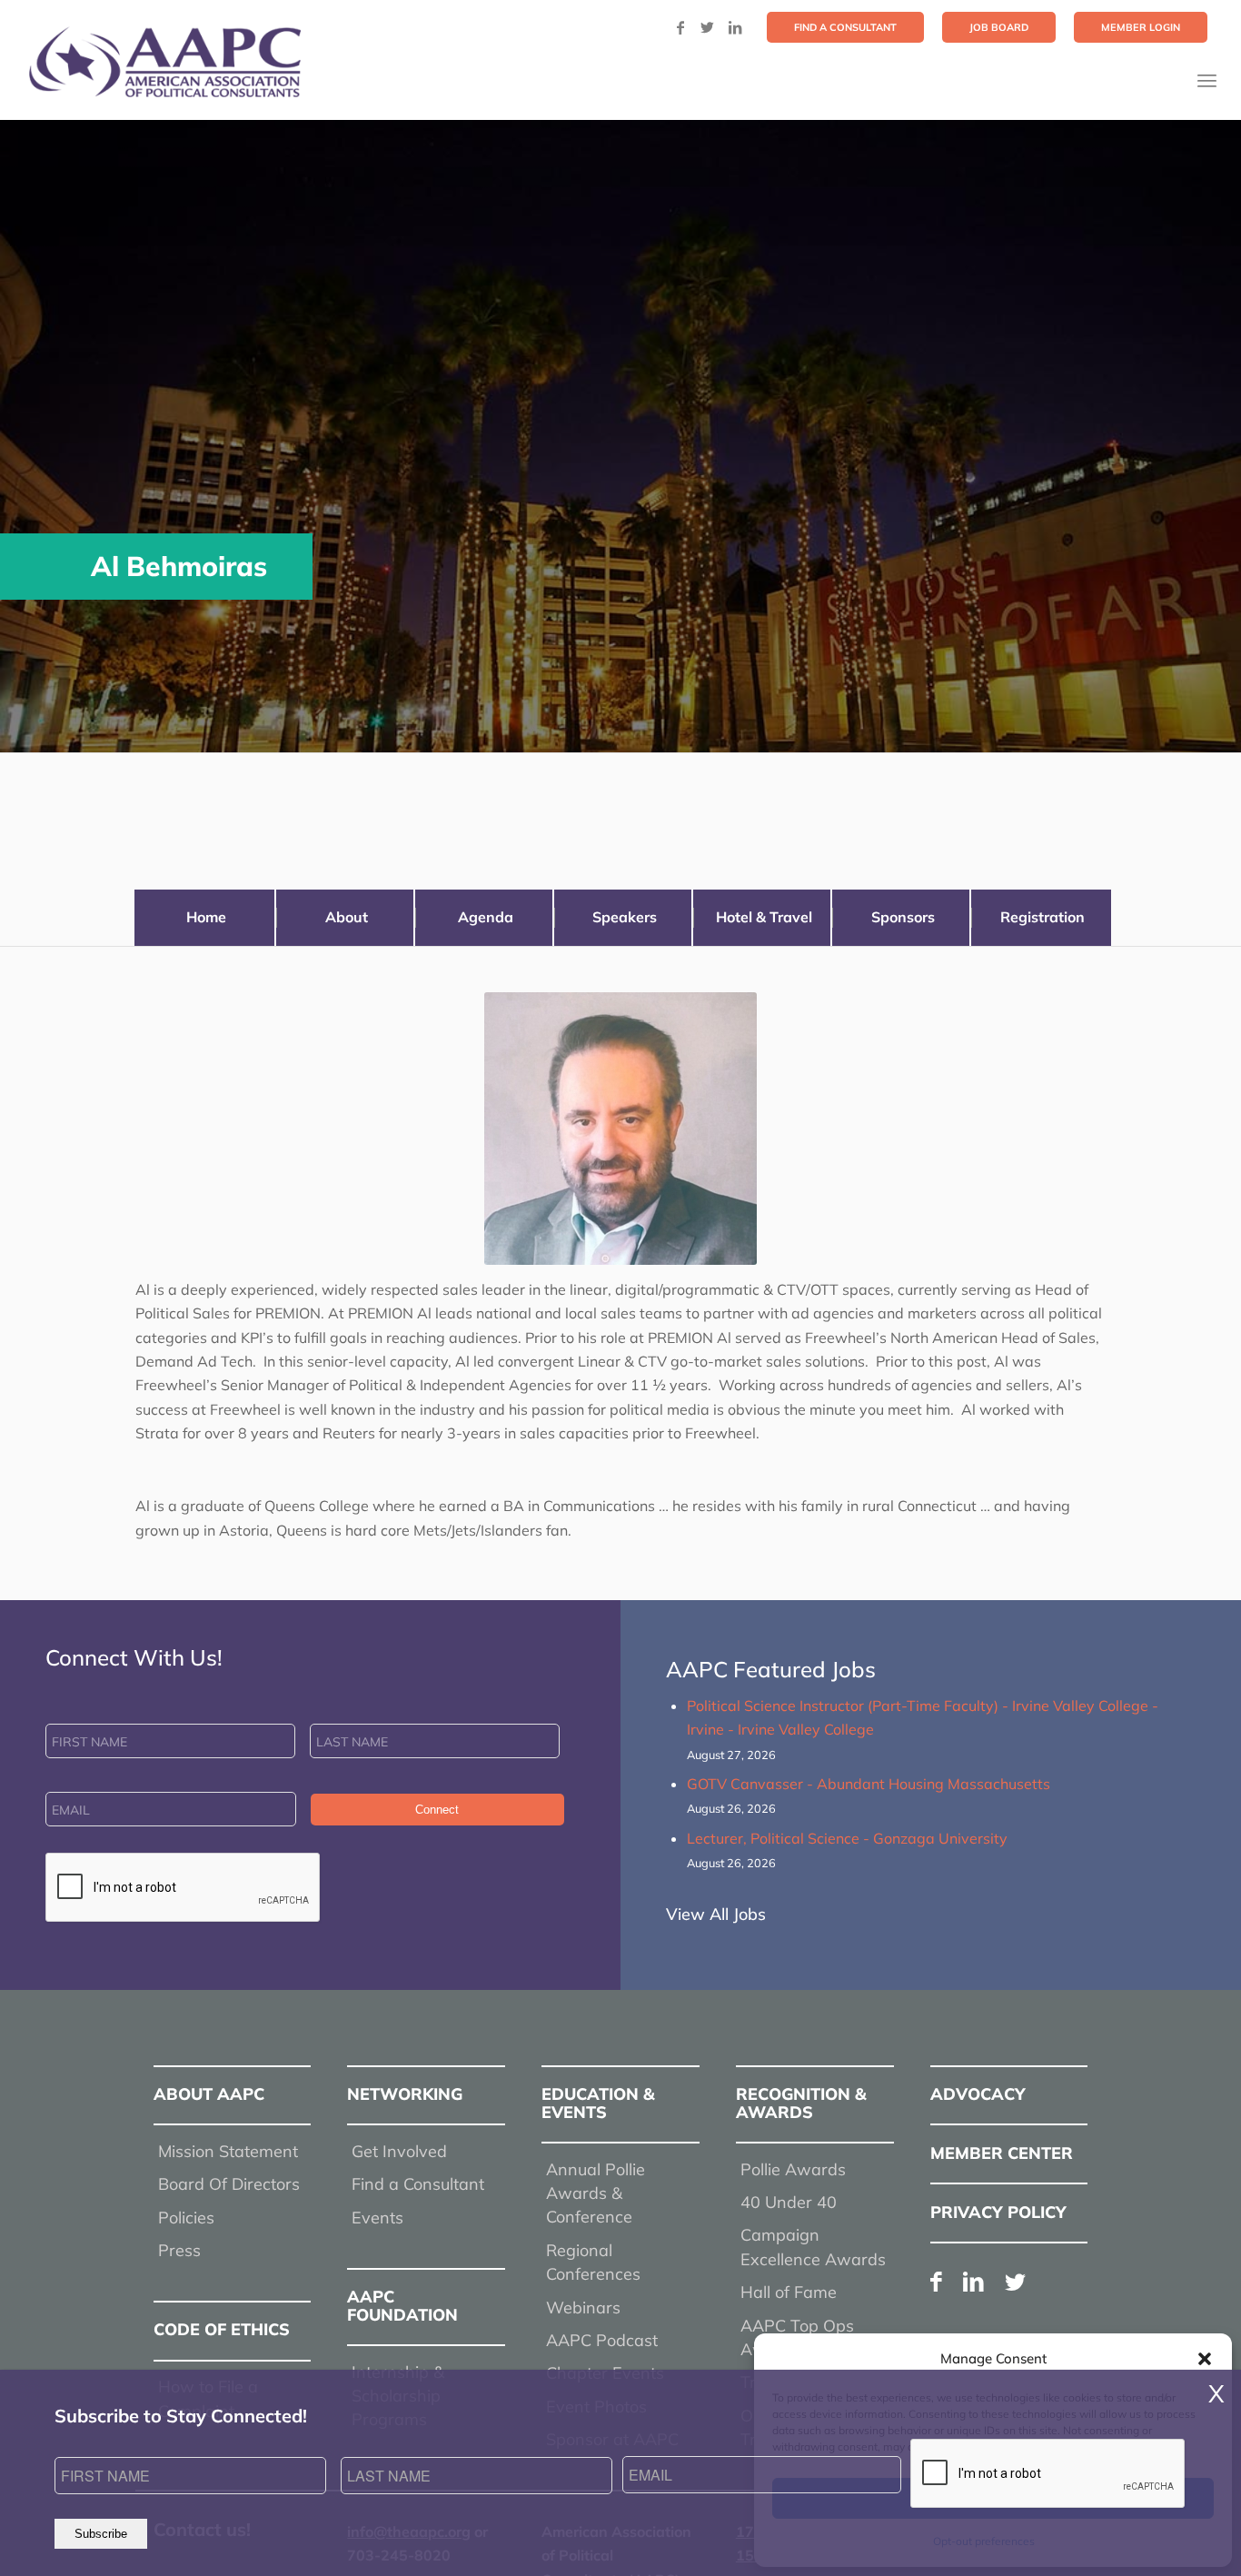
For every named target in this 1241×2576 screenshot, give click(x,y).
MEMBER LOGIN (1141, 27)
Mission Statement (228, 2151)
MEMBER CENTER (1002, 2153)
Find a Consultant (418, 2184)
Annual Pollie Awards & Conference (596, 2193)
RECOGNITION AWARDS (801, 2103)
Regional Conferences (593, 2262)
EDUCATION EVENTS (598, 2103)
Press (179, 2250)
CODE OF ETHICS (222, 2329)
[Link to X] (708, 27)
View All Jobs (716, 1914)
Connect (437, 1810)
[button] (1205, 2359)
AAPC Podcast (602, 2340)
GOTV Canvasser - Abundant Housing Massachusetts (869, 1784)
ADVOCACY (978, 2094)
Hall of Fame (789, 2292)
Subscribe (101, 2534)
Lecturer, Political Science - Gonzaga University (847, 1838)
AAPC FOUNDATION (402, 2306)
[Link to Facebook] (680, 27)
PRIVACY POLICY (998, 2212)
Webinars (583, 2307)
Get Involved (399, 2151)
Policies (186, 2218)
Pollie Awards (793, 2169)
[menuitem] (845, 27)
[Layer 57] (164, 62)
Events (377, 2218)
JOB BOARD (999, 27)
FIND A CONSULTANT (845, 27)
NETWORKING (405, 2094)
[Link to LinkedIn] (735, 27)
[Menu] (1207, 80)
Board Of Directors (229, 2184)
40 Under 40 (789, 2202)
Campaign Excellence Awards (813, 2247)
